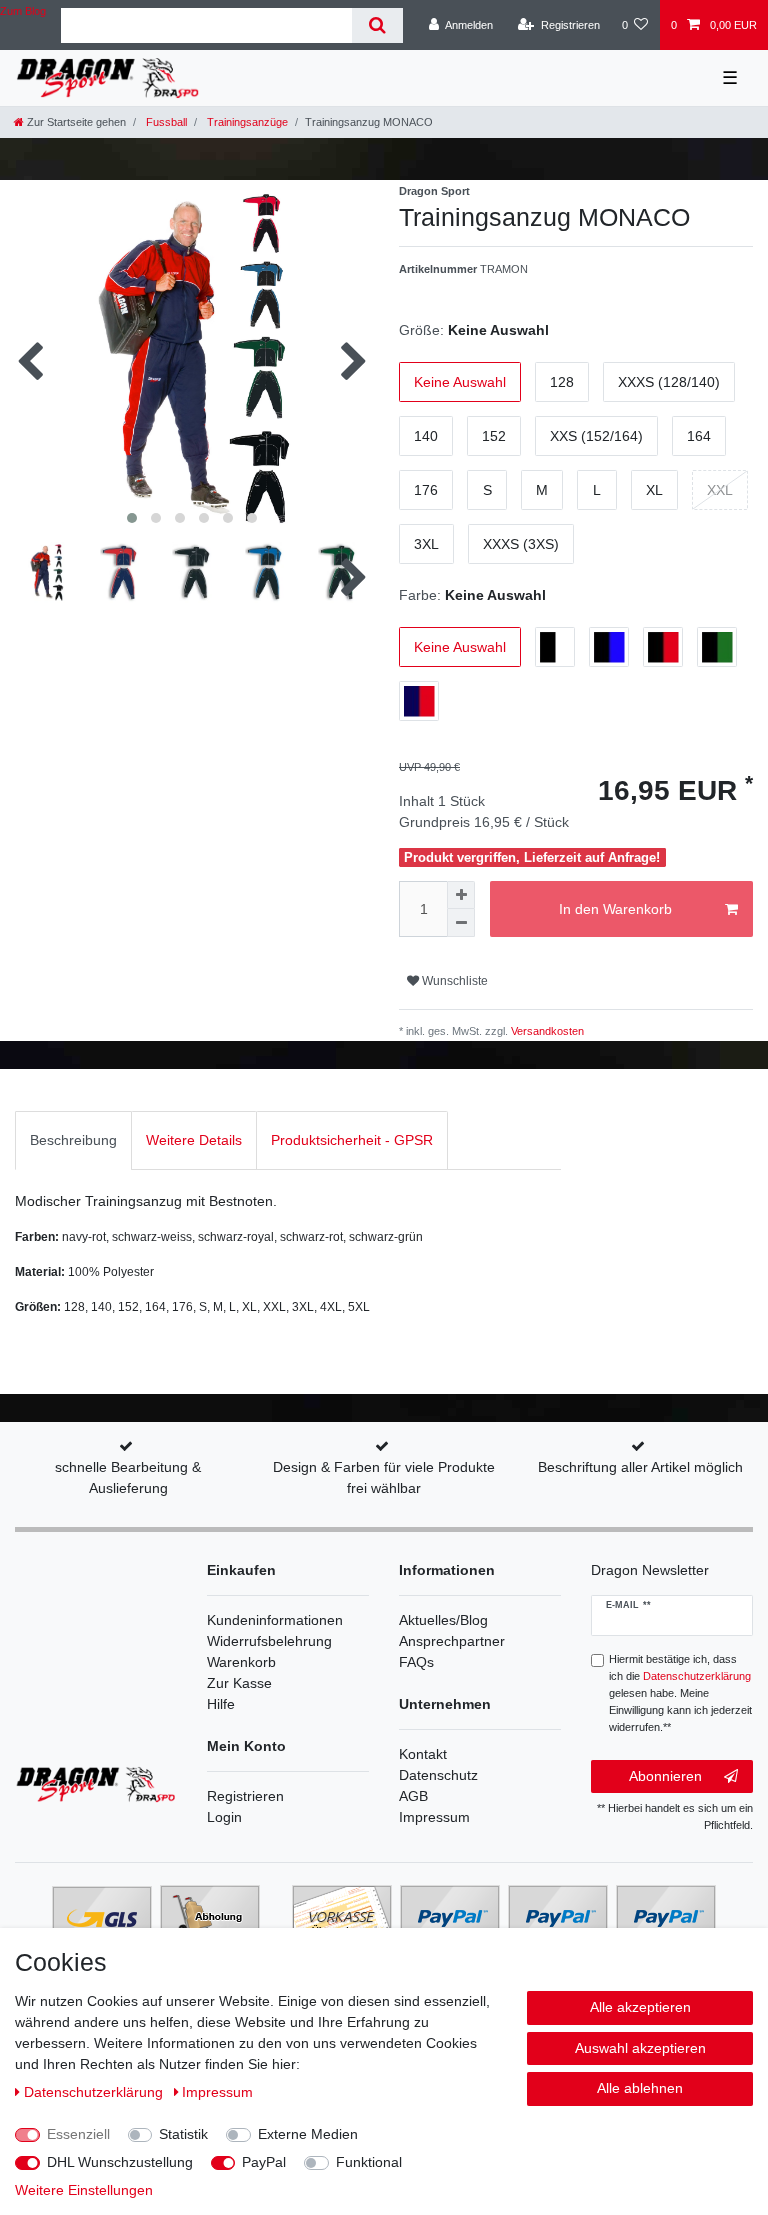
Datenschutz (438, 1775)
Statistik (183, 2134)
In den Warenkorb (615, 909)
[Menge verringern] (461, 923)
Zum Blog (23, 11)
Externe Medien (308, 2134)
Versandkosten (546, 1031)
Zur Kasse (239, 1683)
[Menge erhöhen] (461, 895)
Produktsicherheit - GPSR (352, 1140)
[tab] (73, 1140)
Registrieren (245, 1796)
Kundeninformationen (275, 1620)
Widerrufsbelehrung (269, 1641)
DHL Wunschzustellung (120, 2162)
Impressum (434, 1817)
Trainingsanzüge (246, 122)
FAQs (416, 1662)
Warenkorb (241, 1662)
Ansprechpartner (452, 1641)
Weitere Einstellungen (84, 2190)
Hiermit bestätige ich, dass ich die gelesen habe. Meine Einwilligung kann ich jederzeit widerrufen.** (680, 1692)
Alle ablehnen (640, 2088)
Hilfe (221, 1704)
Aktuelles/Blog (443, 1620)
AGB (413, 1796)
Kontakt (423, 1754)
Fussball (165, 122)
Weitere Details (194, 1140)
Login (224, 1817)
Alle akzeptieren (640, 2007)
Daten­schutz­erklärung (95, 2092)
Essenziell (78, 2134)
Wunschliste (453, 981)
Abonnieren (665, 1776)
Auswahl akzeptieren (640, 2048)
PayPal (264, 2162)
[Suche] (377, 25)
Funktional (369, 2162)
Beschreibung (73, 1140)
